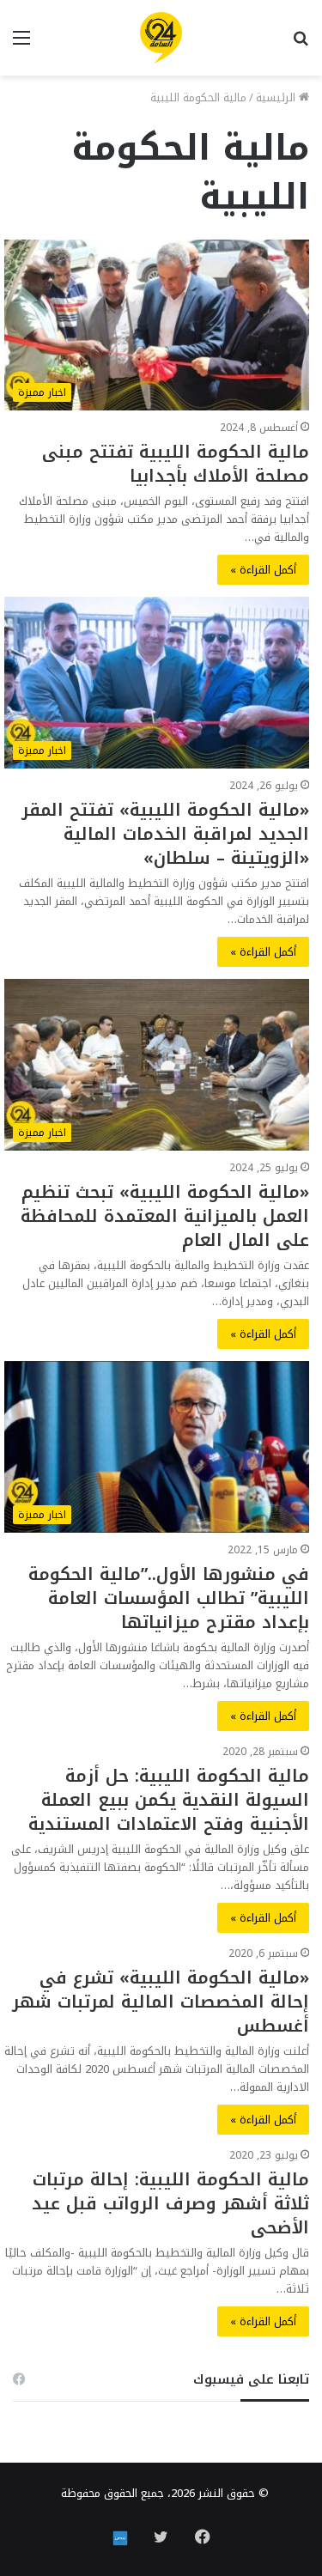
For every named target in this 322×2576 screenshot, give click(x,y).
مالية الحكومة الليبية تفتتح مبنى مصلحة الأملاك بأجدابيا (176, 464)
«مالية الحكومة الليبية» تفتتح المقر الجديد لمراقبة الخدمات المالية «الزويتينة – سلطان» (165, 834)
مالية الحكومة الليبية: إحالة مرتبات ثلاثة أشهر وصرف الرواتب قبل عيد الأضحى (170, 2203)
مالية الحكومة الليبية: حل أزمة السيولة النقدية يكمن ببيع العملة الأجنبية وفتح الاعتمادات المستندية (169, 1800)
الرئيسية (277, 97)
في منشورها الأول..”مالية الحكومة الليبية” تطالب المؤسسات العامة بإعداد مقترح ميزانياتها (169, 1598)
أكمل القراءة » (263, 570)
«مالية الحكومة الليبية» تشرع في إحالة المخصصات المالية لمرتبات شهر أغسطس (161, 2002)
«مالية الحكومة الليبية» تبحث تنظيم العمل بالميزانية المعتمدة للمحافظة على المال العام (165, 1216)
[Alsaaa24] (161, 38)
